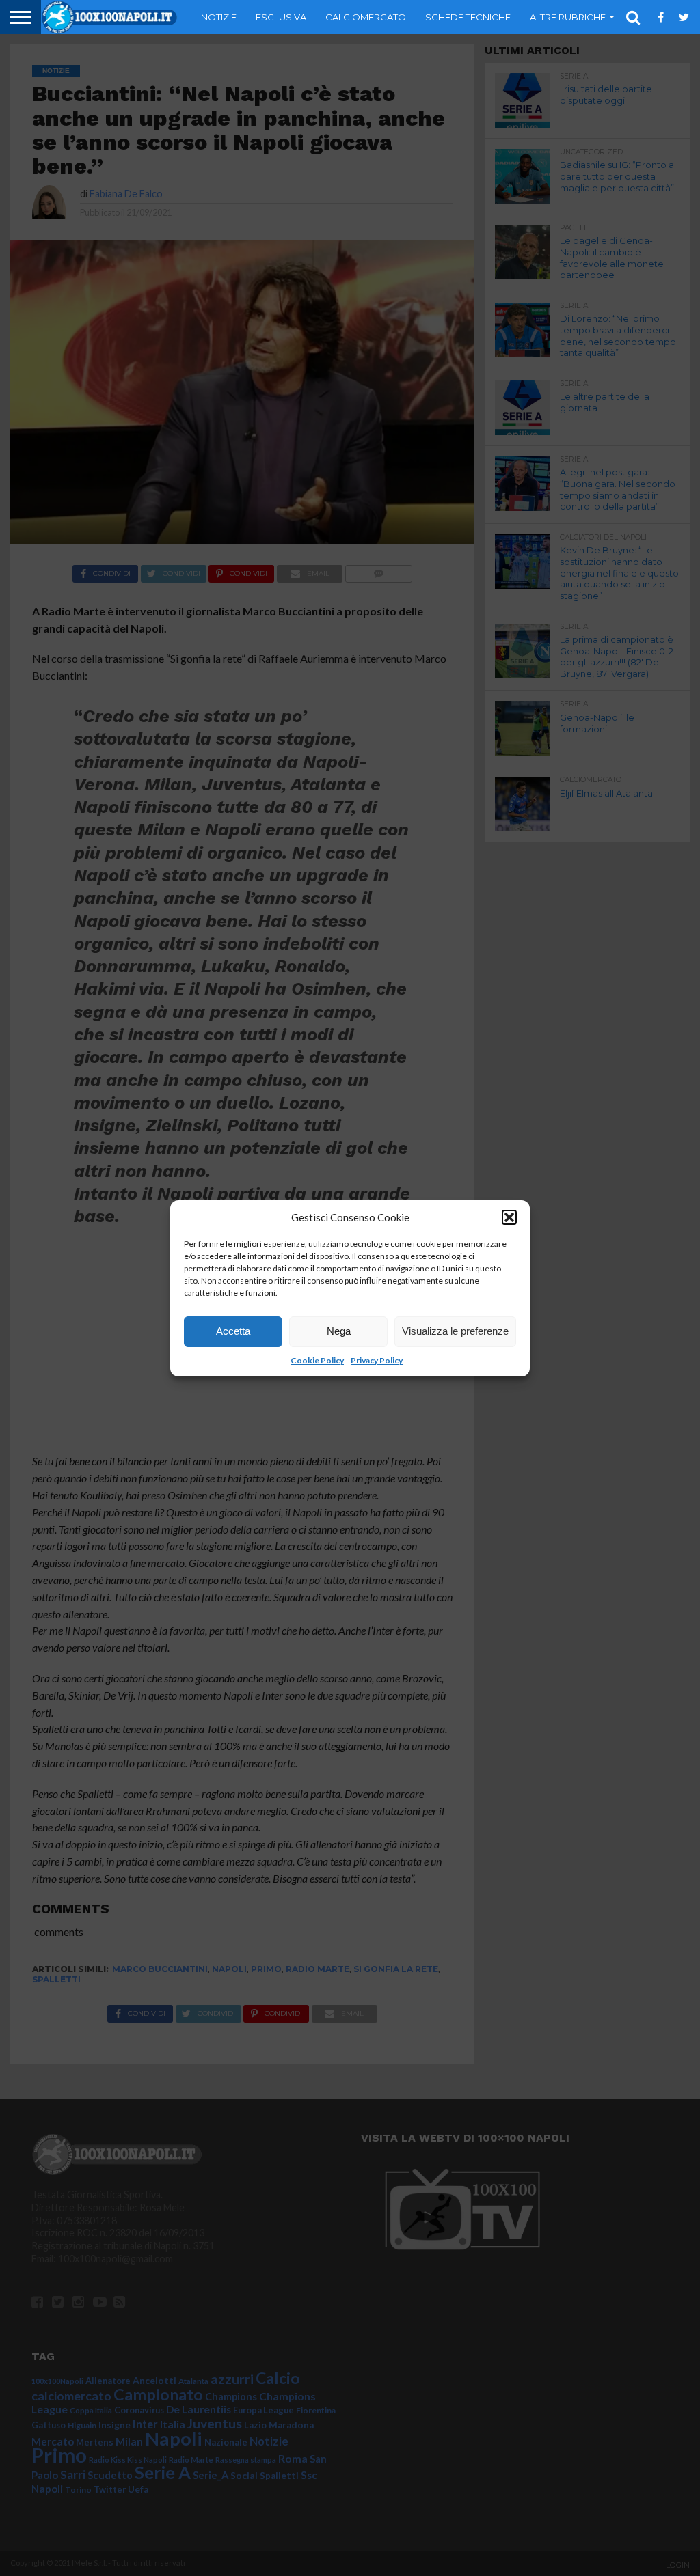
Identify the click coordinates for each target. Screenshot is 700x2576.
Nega (339, 1331)
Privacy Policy (377, 1360)
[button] (509, 1217)
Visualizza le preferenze (455, 1331)
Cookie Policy (317, 1360)
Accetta (233, 1331)
